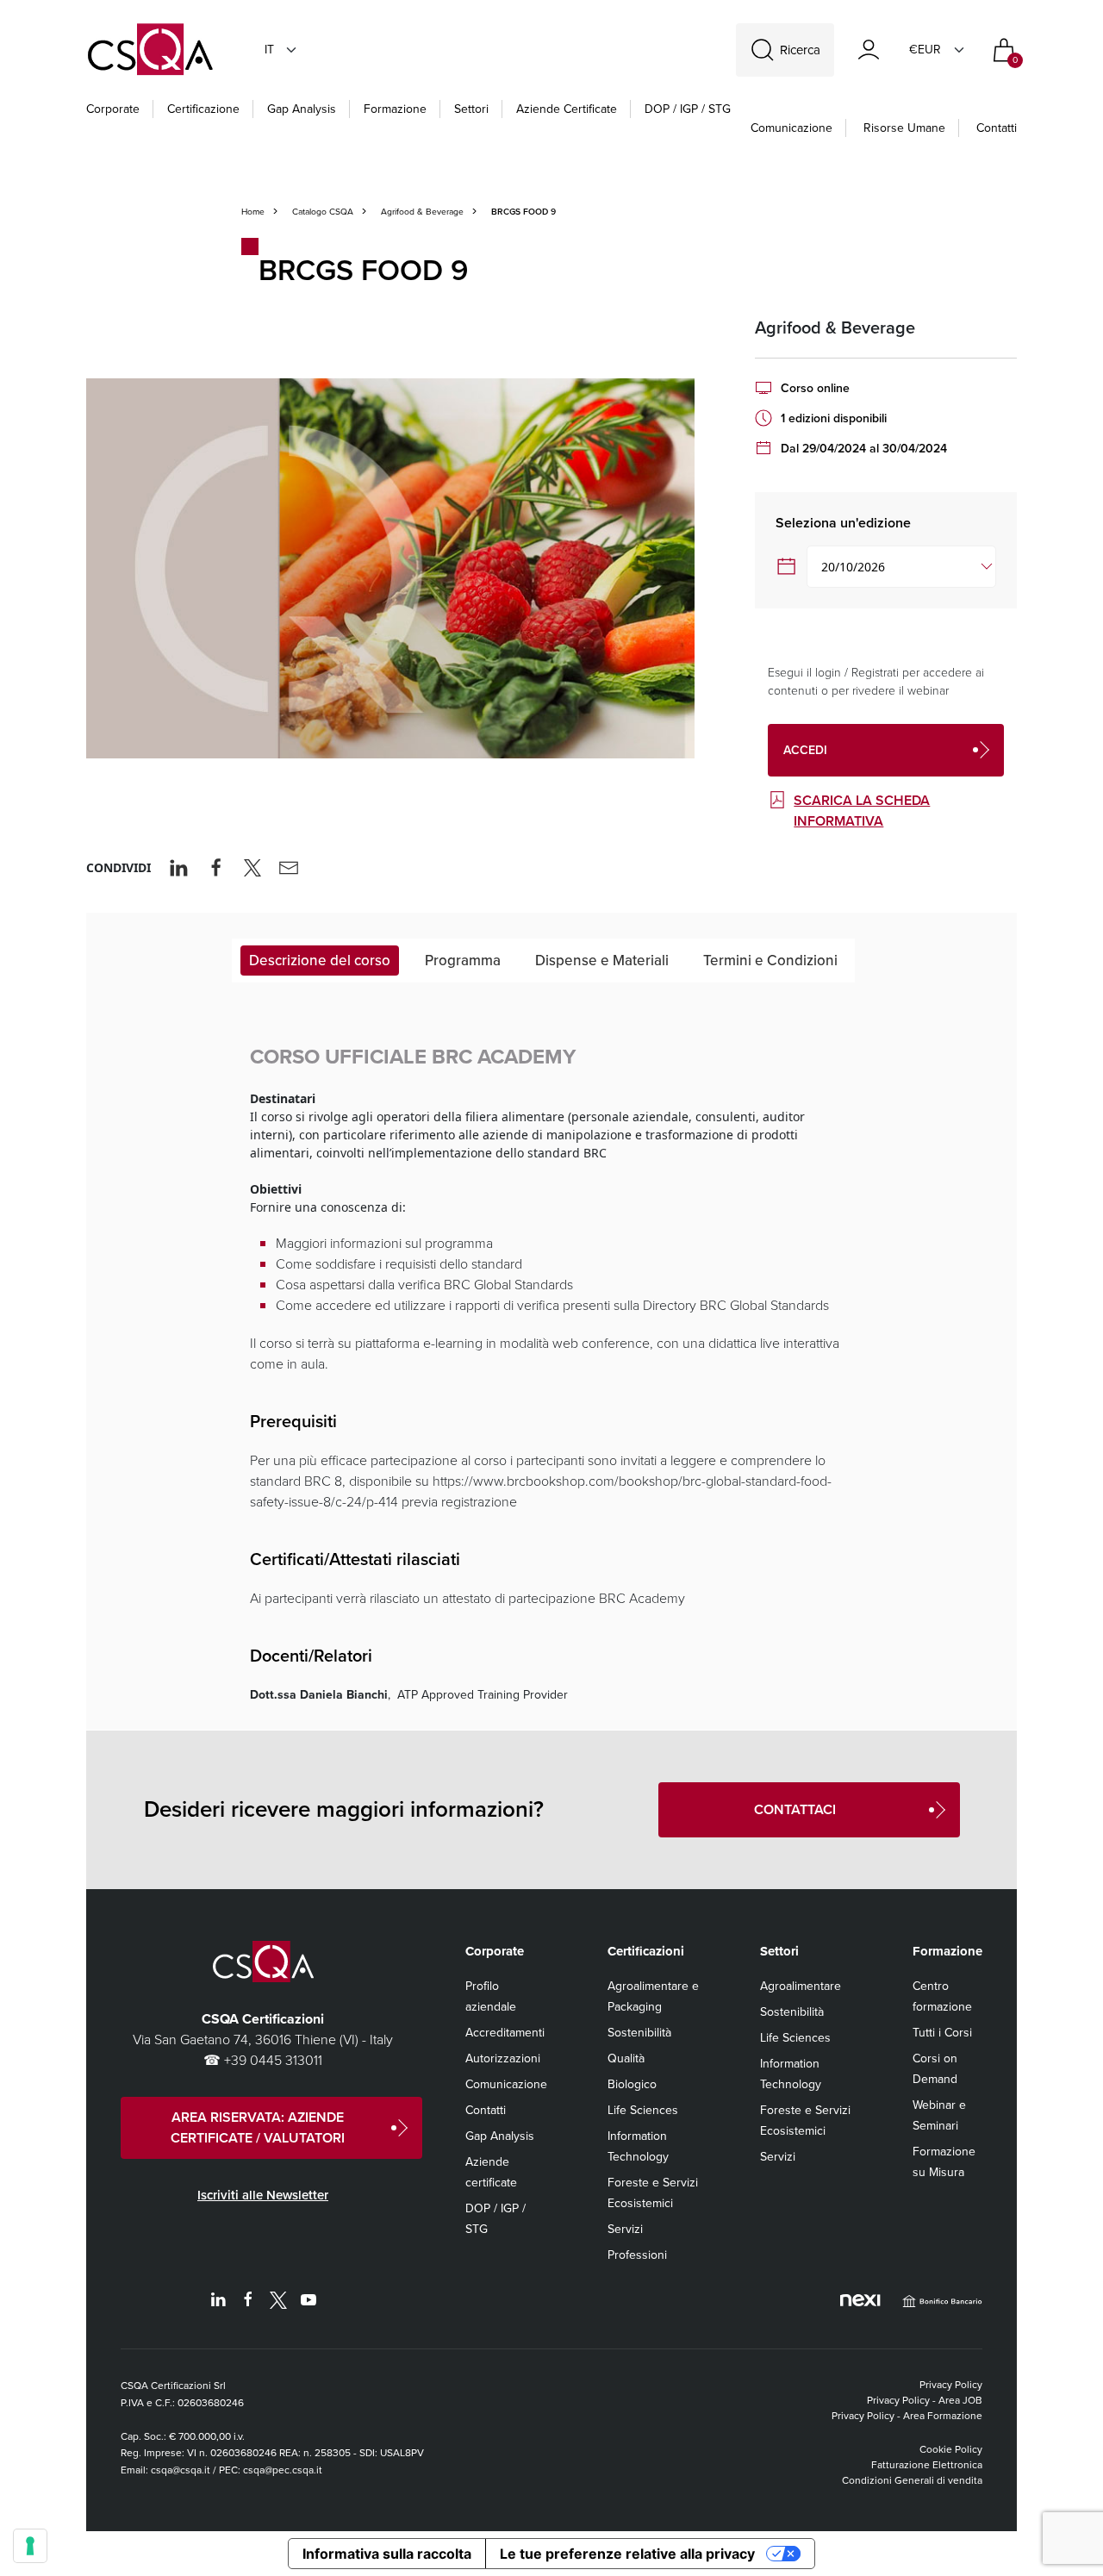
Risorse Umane (904, 128)
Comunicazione (791, 128)
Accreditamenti (505, 2033)
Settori (471, 109)
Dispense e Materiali (602, 961)
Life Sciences (643, 2110)
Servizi (625, 2229)
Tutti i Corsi (942, 2033)
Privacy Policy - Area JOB (925, 2400)
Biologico (632, 2084)
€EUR (925, 50)
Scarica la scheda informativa (862, 811)
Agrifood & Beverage (422, 212)
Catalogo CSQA (323, 212)
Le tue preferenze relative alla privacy (627, 2554)
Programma (463, 961)
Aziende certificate (567, 109)
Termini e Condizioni (770, 961)
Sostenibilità (639, 2033)
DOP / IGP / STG (688, 109)
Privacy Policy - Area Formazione (907, 2416)
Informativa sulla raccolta (387, 2554)
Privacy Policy (951, 2385)
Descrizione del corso (320, 961)
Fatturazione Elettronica (927, 2465)
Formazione (395, 109)
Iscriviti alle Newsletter (263, 2195)
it (269, 50)
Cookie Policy (951, 2449)
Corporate (113, 109)
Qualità (626, 2058)
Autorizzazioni (503, 2058)
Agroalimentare (801, 1986)
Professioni (637, 2255)
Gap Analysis (302, 109)
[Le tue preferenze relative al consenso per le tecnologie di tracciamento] (30, 2546)
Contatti (997, 128)
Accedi (805, 750)
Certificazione (203, 109)
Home (253, 212)
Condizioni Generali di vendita (912, 2480)
